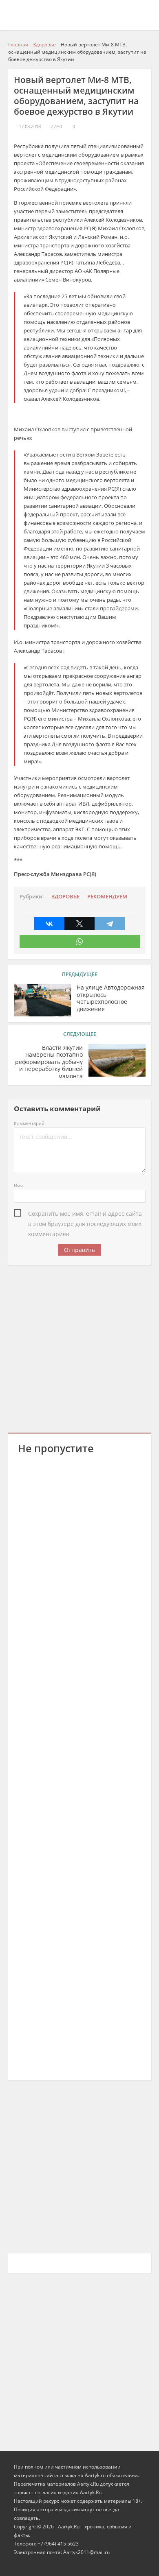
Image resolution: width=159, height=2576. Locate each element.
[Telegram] (110, 924)
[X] (79, 924)
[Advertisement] (79, 1348)
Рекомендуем (107, 897)
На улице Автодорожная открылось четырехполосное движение (111, 998)
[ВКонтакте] (49, 924)
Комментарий (29, 1123)
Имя (18, 1185)
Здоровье (65, 897)
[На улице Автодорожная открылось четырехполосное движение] (42, 1000)
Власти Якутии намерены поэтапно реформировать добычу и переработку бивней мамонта (49, 1062)
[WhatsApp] (80, 942)
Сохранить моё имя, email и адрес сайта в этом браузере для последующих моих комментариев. (85, 1214)
